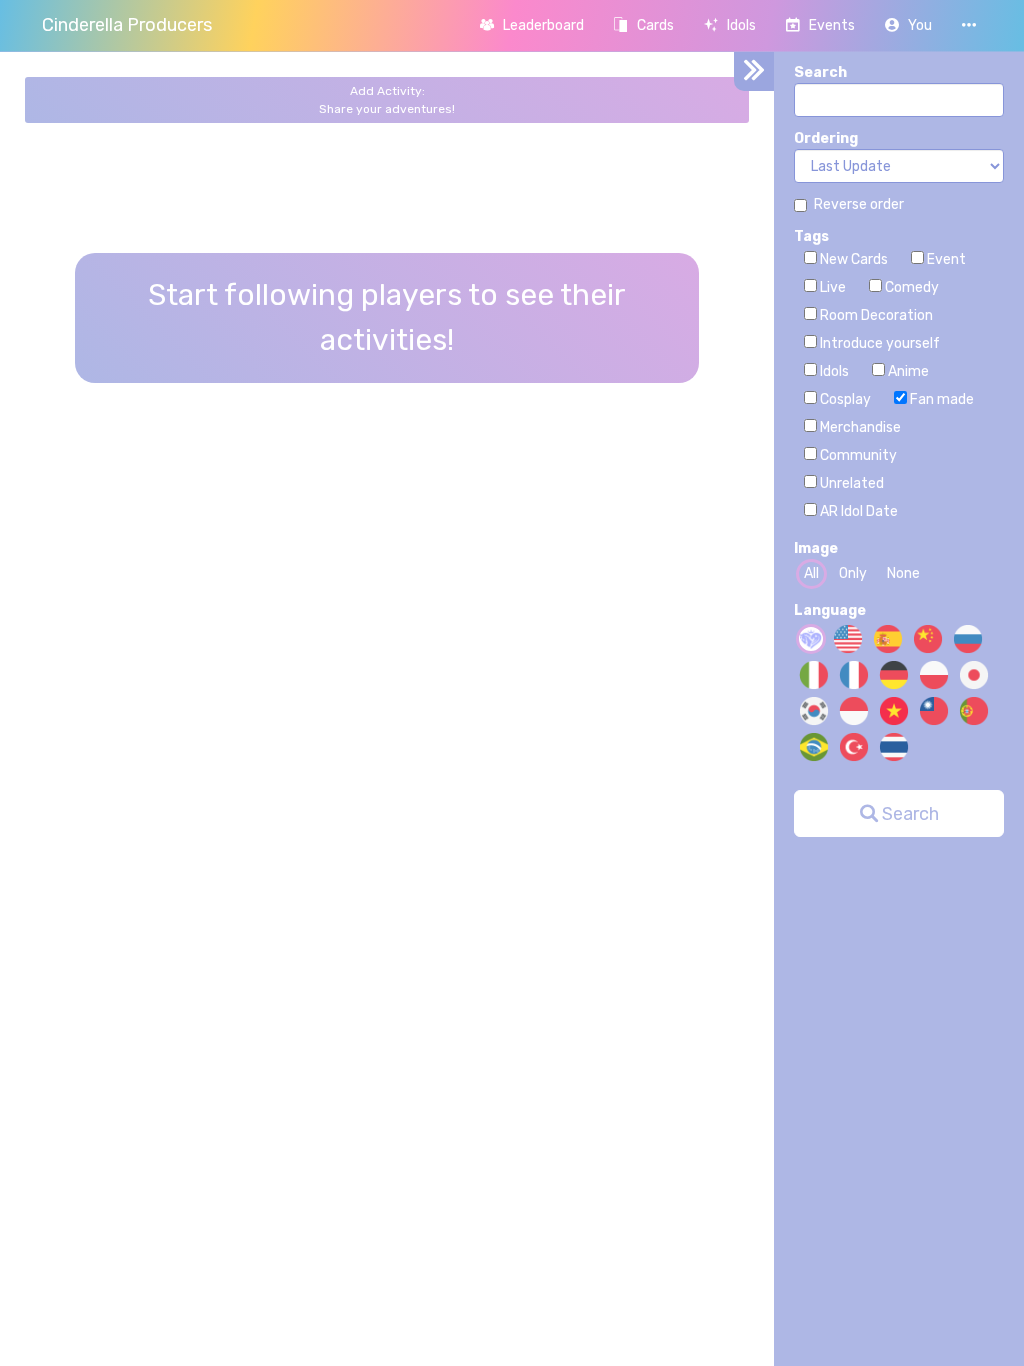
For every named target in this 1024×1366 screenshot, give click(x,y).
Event (945, 259)
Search (820, 72)
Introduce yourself (878, 343)
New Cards (852, 259)
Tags (811, 236)
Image (816, 548)
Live (831, 287)
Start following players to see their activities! (387, 317)
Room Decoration (875, 315)
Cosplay (844, 399)
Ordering (826, 138)
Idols (833, 371)
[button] (908, 25)
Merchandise (859, 427)
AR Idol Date (857, 511)
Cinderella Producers (127, 25)
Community (857, 455)
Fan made (940, 399)
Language (830, 610)
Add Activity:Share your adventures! (387, 100)
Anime (907, 371)
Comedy (910, 287)
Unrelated (850, 483)
